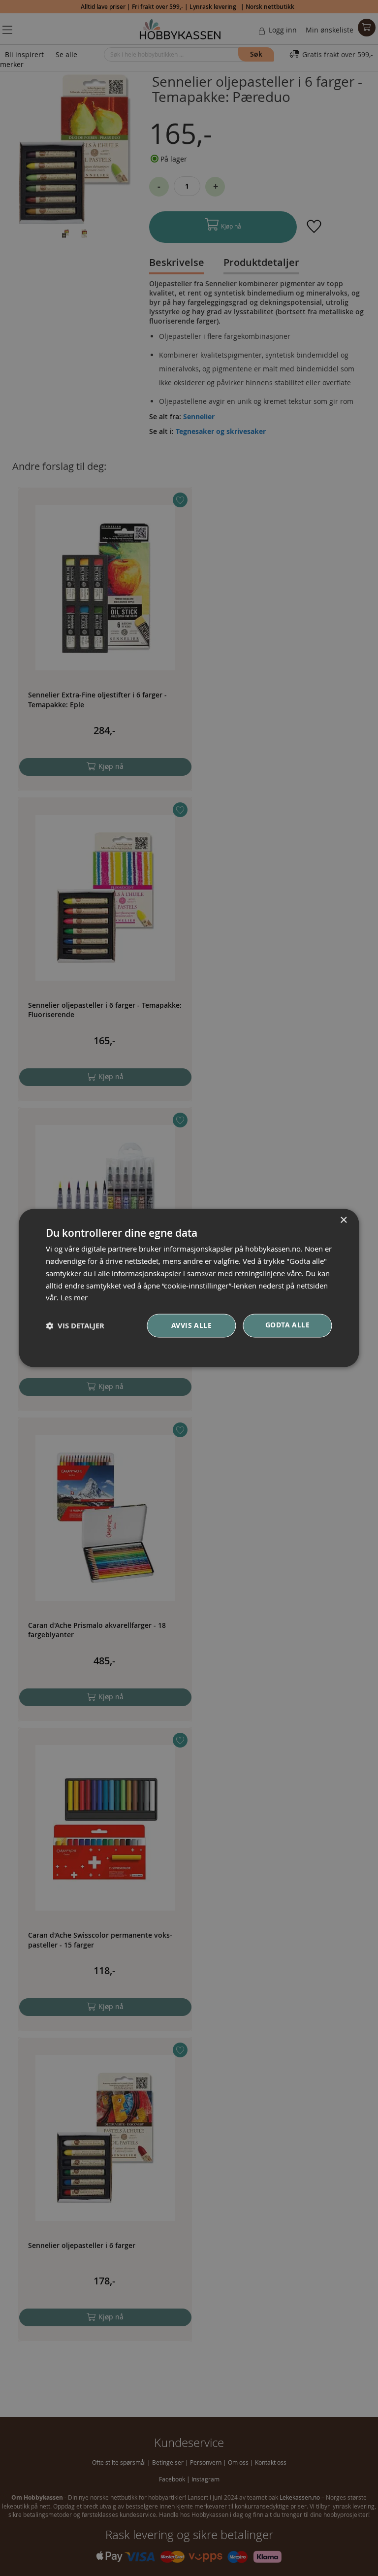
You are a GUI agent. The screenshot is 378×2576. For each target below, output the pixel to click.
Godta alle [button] (287, 1325)
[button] (75, 1326)
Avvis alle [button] (191, 1326)
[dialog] (189, 1288)
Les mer (74, 1298)
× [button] (343, 1220)
